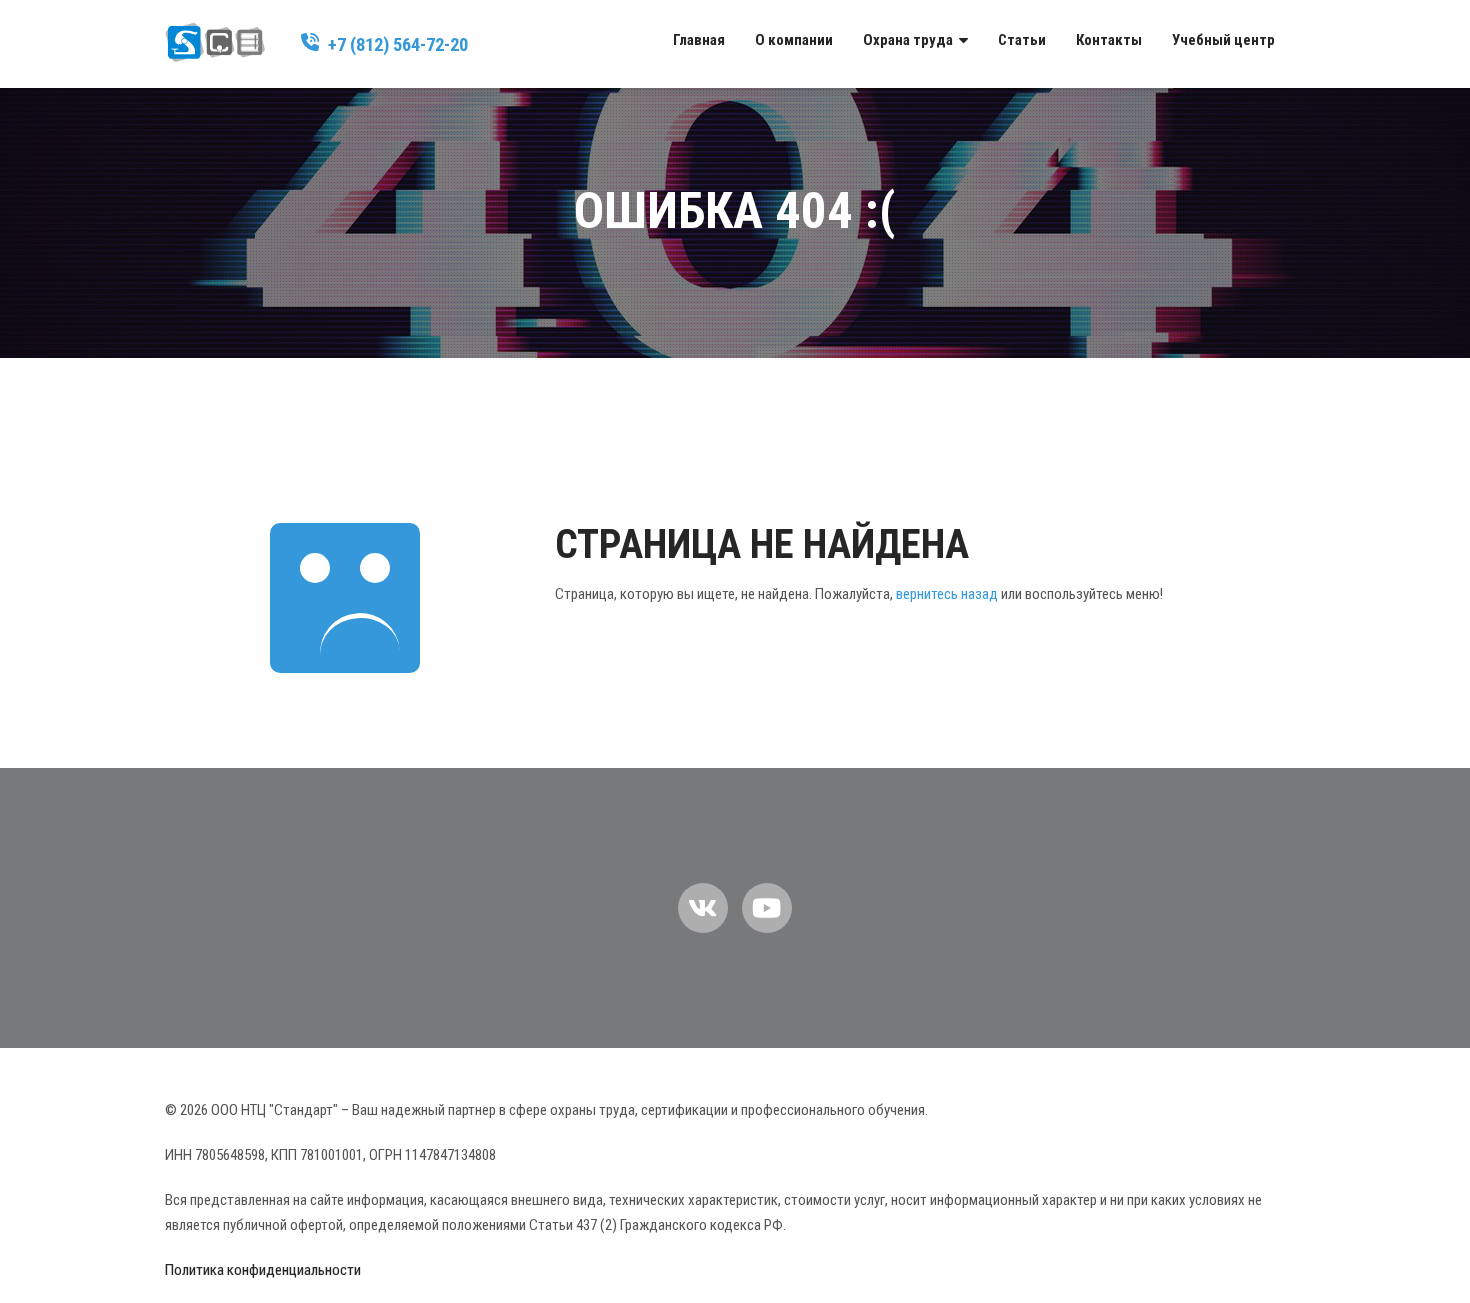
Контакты (1109, 40)
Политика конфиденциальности (263, 1270)
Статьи (1022, 40)
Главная (699, 40)
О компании (794, 40)
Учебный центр (1223, 40)
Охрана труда (908, 40)
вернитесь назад (947, 594)
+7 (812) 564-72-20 (398, 44)
